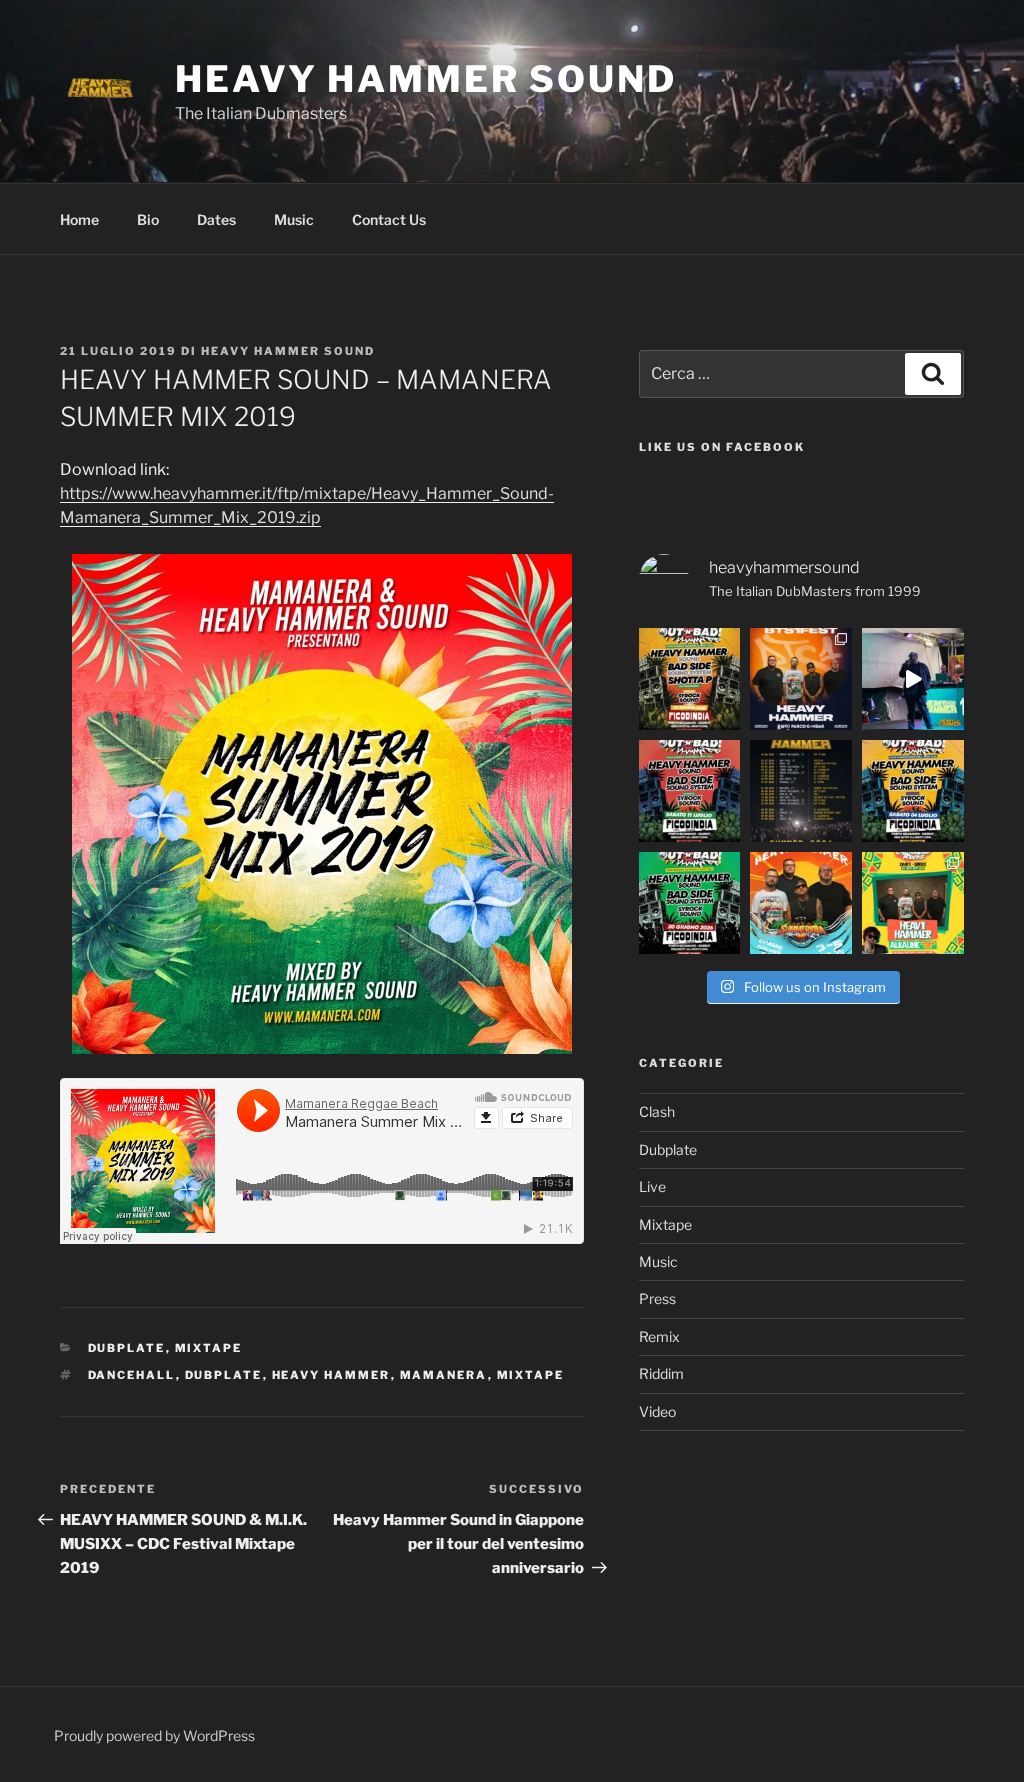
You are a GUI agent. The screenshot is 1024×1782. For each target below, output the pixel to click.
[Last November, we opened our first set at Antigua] (913, 679)
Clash (657, 1111)
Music (294, 219)
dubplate (224, 1375)
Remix (659, 1336)
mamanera (444, 1375)
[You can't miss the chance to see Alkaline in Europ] (913, 903)
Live (652, 1186)
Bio (148, 219)
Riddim (661, 1373)
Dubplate (127, 1348)
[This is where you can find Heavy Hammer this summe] (801, 791)
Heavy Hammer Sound (426, 79)
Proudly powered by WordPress (154, 1735)
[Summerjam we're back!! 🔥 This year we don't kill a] (801, 903)
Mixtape (209, 1348)
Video (657, 1411)
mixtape (531, 1375)
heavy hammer (331, 1375)
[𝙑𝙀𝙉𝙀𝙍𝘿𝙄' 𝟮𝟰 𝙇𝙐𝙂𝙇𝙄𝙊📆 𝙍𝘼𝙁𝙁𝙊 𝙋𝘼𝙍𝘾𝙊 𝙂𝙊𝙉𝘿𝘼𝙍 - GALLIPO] (801, 679)
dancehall (132, 1375)
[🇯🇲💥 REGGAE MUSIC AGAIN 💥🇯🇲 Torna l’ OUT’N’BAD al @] (690, 679)
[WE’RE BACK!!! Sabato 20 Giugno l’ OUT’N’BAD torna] (690, 903)
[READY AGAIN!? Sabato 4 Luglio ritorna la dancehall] (913, 791)
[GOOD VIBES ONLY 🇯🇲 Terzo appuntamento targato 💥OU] (690, 791)
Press (657, 1298)
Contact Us (389, 219)
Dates (216, 219)
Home (79, 219)
